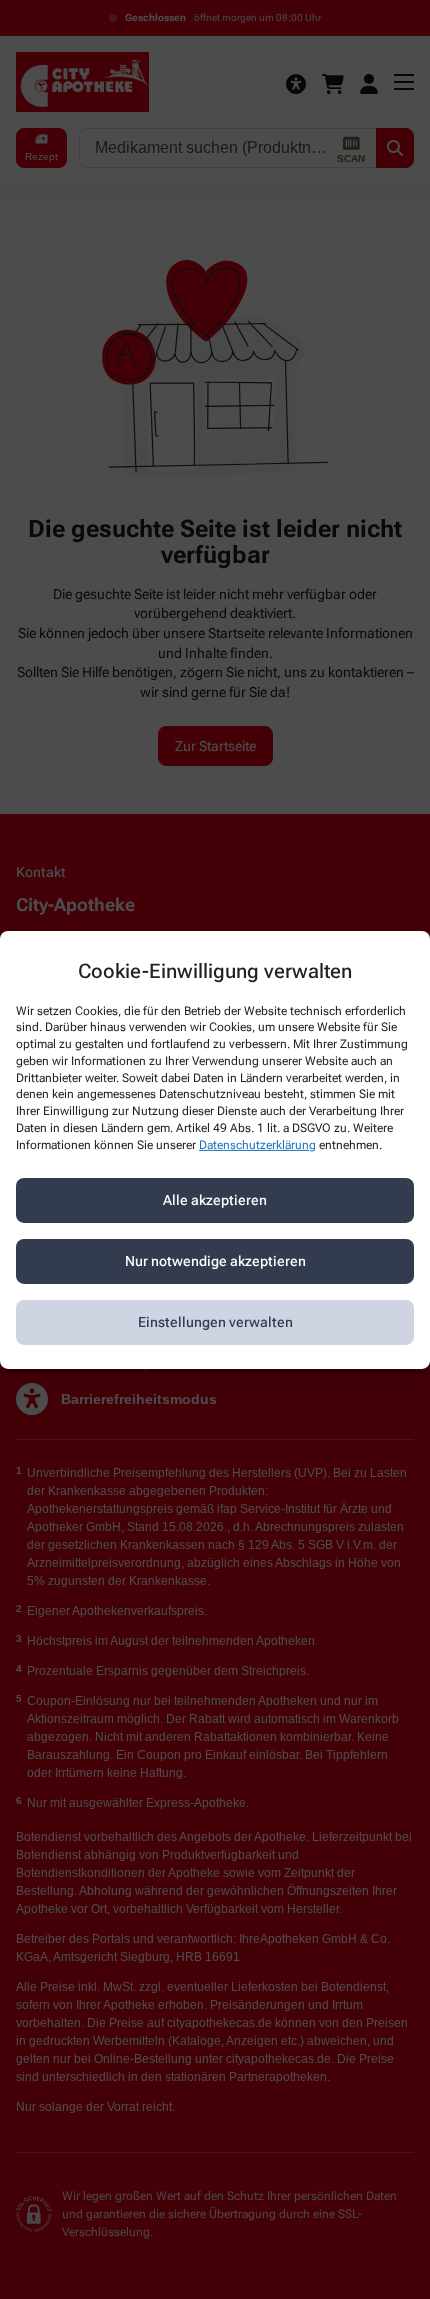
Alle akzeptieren (215, 1200)
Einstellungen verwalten (215, 1322)
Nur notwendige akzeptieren (215, 1261)
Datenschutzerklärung (257, 1145)
